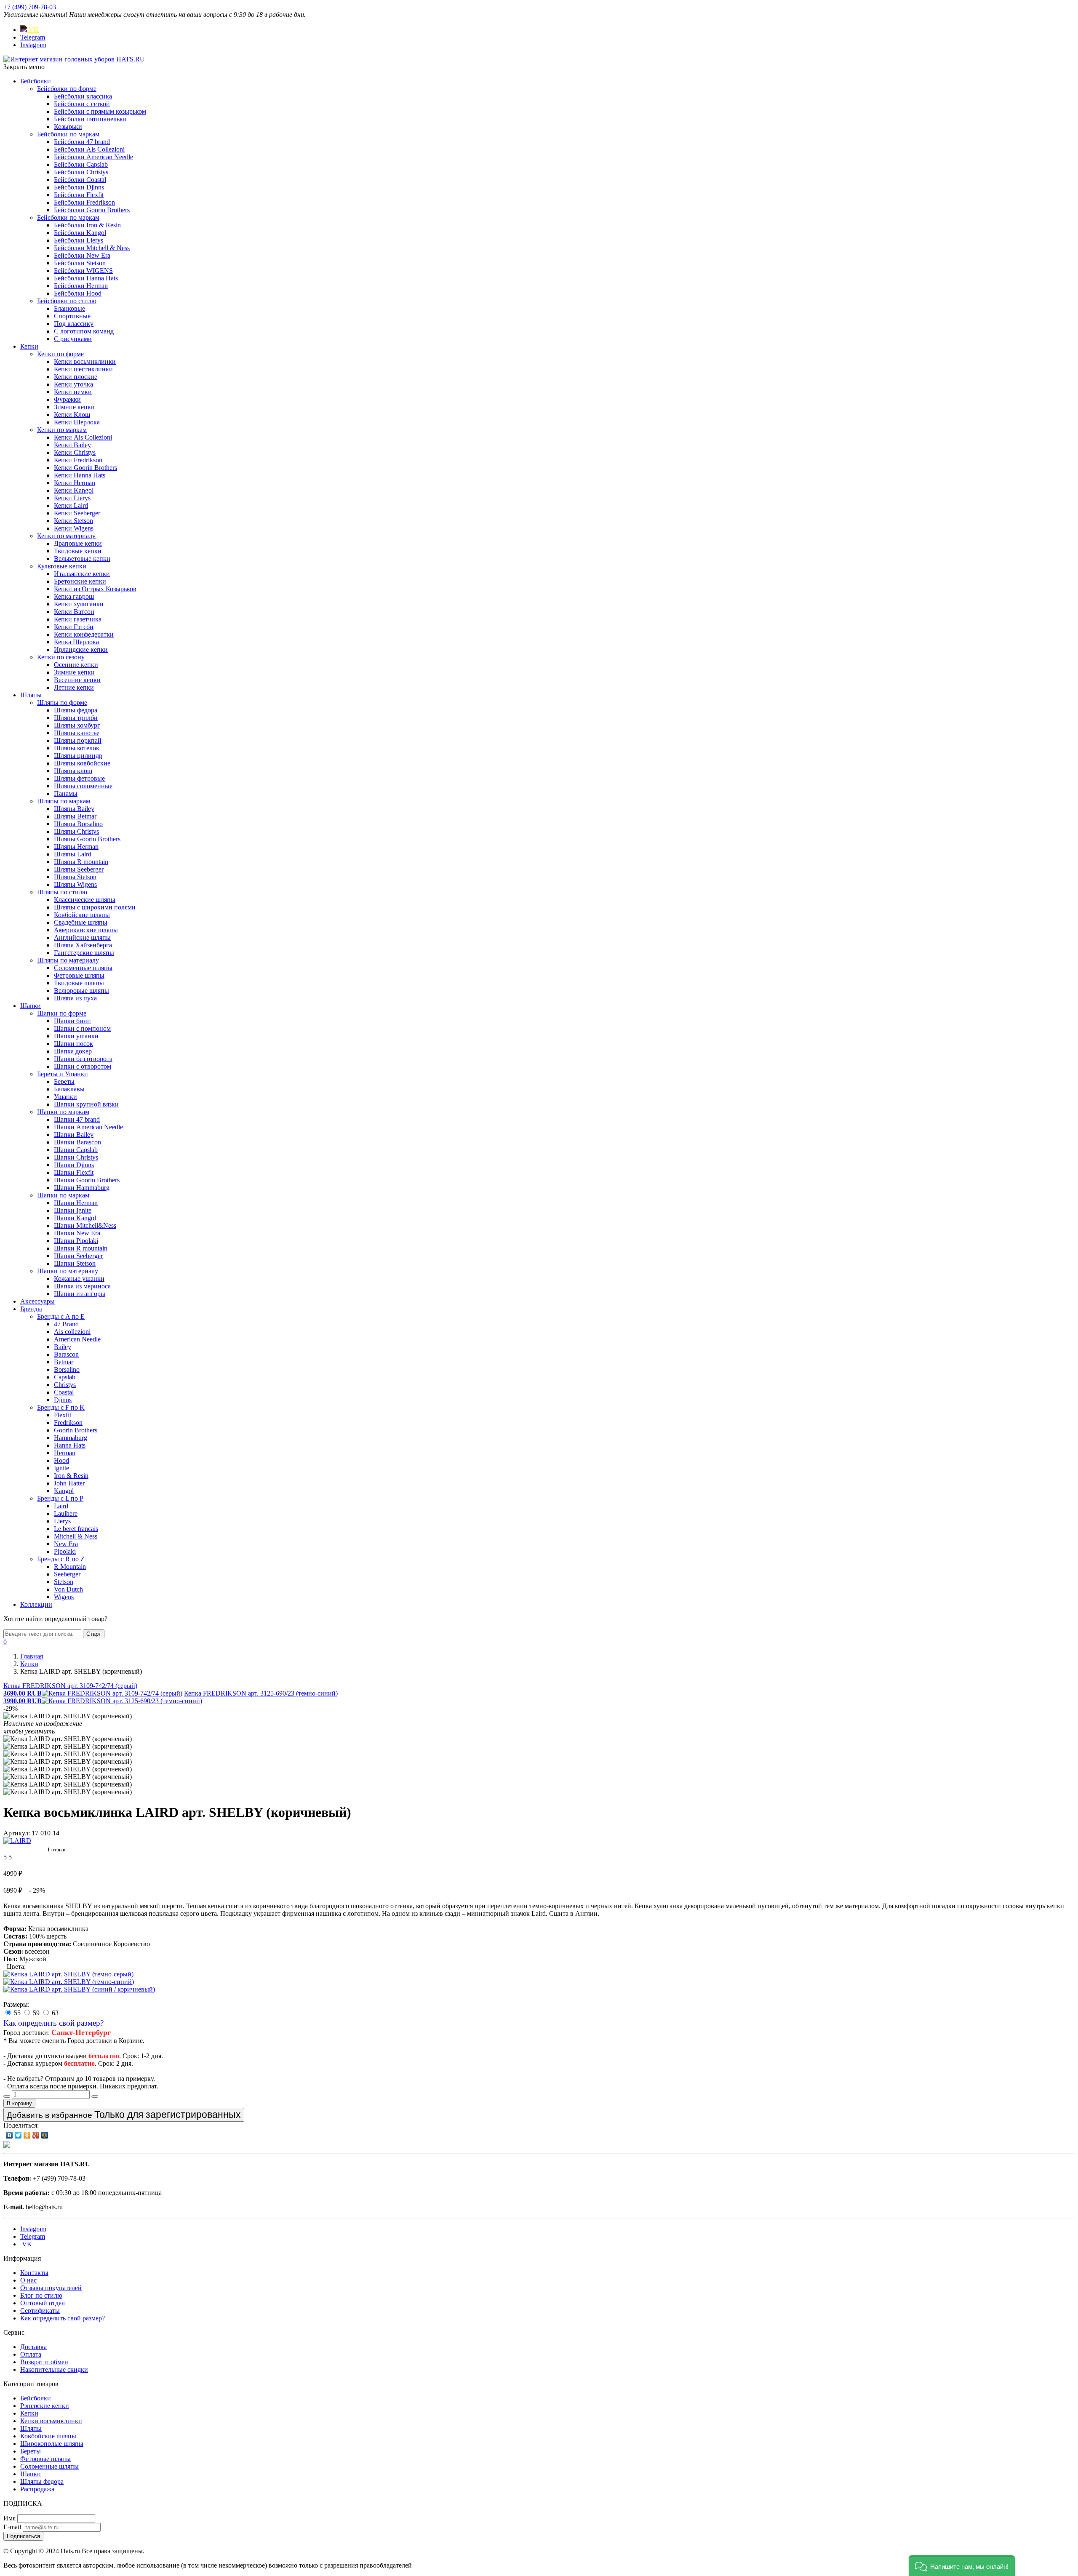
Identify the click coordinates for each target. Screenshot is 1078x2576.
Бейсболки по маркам (68, 134)
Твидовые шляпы (79, 983)
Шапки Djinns (74, 1165)
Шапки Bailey (74, 1135)
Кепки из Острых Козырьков (95, 589)
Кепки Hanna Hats (80, 475)
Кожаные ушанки (79, 1279)
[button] (962, 2566)
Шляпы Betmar (75, 816)
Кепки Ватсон (74, 612)
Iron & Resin (71, 1476)
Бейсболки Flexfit (79, 195)
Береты (64, 1081)
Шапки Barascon (77, 1142)
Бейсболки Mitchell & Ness (92, 248)
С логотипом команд (84, 331)
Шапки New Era (77, 1233)
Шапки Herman (76, 1203)
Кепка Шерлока (76, 642)
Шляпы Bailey (74, 809)
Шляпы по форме (62, 703)
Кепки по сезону (61, 657)
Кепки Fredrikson (78, 460)
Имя (9, 2518)
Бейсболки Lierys (79, 240)
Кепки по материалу (66, 536)
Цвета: (16, 1967)
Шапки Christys (76, 1157)
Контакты (34, 2273)
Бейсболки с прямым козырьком (100, 111)
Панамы (66, 793)
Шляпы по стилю (62, 892)
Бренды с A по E (61, 1316)
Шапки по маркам (63, 1112)
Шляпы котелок (77, 748)
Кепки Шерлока (77, 422)
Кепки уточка (73, 384)
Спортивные (72, 316)
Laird (61, 1506)
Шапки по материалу (68, 1271)
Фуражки (67, 399)
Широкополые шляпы (52, 2444)
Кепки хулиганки (79, 604)
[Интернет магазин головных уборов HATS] (74, 59)
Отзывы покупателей (51, 2288)
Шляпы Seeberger (79, 869)
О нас (28, 2280)
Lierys (62, 1521)
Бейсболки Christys (81, 172)
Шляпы (31, 695)
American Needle (77, 1339)
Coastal (64, 1392)
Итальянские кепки (82, 574)
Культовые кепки (62, 566)
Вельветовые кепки (82, 559)
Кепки (29, 346)
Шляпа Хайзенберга (83, 945)
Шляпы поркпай (78, 740)
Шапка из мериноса (82, 1286)
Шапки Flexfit (74, 1172)
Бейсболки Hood (78, 293)
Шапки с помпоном (82, 1028)
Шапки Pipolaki (76, 1241)
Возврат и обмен (44, 2362)
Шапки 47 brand (77, 1119)
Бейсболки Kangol (80, 233)
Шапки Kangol (75, 1218)
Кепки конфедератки (84, 634)
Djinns (63, 1400)
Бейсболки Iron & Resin (87, 225)
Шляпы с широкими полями (95, 907)
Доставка (33, 2347)
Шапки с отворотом (83, 1066)
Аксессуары (37, 1301)
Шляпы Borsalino (78, 824)
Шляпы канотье (77, 733)
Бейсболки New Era (82, 255)
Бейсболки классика (83, 96)
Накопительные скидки (54, 2369)
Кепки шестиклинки (83, 369)
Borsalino (67, 1369)
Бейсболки (36, 81)
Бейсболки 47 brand (82, 142)
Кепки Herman (75, 483)
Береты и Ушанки (63, 1074)
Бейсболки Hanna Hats (86, 278)
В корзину (19, 2103)
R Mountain (70, 1567)
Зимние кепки (74, 407)
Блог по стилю (41, 2295)
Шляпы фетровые (79, 778)
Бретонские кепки (80, 581)
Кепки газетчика (78, 619)
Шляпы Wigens (75, 884)
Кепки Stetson (73, 521)
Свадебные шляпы (81, 922)
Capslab (65, 1377)
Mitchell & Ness (76, 1536)
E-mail (12, 2527)
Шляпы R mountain (81, 862)
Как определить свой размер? (53, 2023)
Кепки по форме (60, 354)
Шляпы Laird (73, 854)
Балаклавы (69, 1089)
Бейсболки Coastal (80, 180)
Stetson (64, 1582)
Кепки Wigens (74, 528)
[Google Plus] (36, 2135)
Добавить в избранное (124, 2115)
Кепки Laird (71, 505)
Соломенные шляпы (83, 968)
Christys (65, 1385)
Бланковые (69, 308)
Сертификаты (40, 2311)
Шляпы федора (76, 710)
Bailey (63, 1347)
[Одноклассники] (27, 2135)
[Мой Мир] (45, 2135)
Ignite (61, 1468)
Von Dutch (68, 1589)
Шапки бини (72, 1021)
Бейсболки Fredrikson (84, 202)
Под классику (74, 324)
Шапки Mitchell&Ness (85, 1225)
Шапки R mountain (81, 1248)
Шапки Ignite (73, 1210)
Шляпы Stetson (75, 877)
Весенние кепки (77, 680)
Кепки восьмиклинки (85, 361)
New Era (66, 1544)
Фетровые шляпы (79, 975)
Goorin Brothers (76, 1430)
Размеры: (16, 2004)
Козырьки (68, 127)
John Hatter (69, 1483)
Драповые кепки (78, 543)
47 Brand (66, 1324)
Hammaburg (71, 1438)
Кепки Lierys (72, 498)
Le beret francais (76, 1529)
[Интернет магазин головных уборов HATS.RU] (7, 2145)
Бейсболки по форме (67, 89)
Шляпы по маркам (64, 801)
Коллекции (36, 1604)
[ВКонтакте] (9, 2135)
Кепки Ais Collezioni (83, 437)
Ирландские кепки (81, 649)
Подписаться (23, 2536)
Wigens (64, 1597)
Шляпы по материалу (68, 960)
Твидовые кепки (78, 551)
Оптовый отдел (43, 2303)
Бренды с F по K (61, 1407)
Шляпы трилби (76, 718)
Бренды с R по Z (61, 1559)
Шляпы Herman (76, 847)
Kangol (64, 1491)
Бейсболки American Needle (93, 157)
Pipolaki (65, 1551)
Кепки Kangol (74, 490)
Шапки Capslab (76, 1150)
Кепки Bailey (72, 445)
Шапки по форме (62, 1013)
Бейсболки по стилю (67, 301)
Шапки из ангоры (80, 1294)
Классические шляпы (85, 900)
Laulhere (66, 1513)
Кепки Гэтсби (74, 627)
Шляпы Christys (76, 831)
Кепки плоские (76, 377)
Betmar (64, 1362)
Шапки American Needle (88, 1127)
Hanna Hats (70, 1445)
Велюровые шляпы (81, 991)
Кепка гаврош (74, 596)
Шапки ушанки (76, 1036)
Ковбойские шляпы (82, 915)
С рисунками (73, 339)
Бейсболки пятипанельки (90, 119)
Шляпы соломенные (83, 786)
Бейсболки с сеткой (82, 104)
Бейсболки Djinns (79, 187)
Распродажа (37, 2489)
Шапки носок (73, 1044)
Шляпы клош (73, 771)
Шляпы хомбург (77, 725)
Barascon (66, 1354)
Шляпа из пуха (75, 998)
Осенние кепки (76, 665)
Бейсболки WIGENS (83, 271)
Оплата (31, 2354)
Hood (61, 1460)
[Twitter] (18, 2135)
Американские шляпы (86, 930)
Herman (65, 1453)
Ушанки (65, 1097)
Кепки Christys (75, 452)
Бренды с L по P (60, 1498)
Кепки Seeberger (77, 513)
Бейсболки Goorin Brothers (92, 210)
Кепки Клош (72, 415)
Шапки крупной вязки (86, 1104)
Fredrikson (68, 1423)
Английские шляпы (82, 937)
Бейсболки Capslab (81, 164)
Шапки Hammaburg (82, 1188)
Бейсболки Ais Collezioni (89, 149)
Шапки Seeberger (78, 1256)
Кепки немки (73, 392)
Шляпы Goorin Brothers (87, 839)
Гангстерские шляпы (84, 953)
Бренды (31, 1309)
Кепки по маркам (62, 430)
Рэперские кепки (45, 2406)
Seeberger (67, 1574)
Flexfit (63, 1415)
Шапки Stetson (75, 1263)
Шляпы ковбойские (82, 763)
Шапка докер (73, 1051)
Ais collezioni (72, 1332)
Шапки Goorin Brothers (87, 1180)
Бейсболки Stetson (80, 263)
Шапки (31, 1006)
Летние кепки (74, 687)
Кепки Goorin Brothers (85, 468)
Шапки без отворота (83, 1059)
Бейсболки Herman (81, 286)
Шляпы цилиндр (78, 756)
